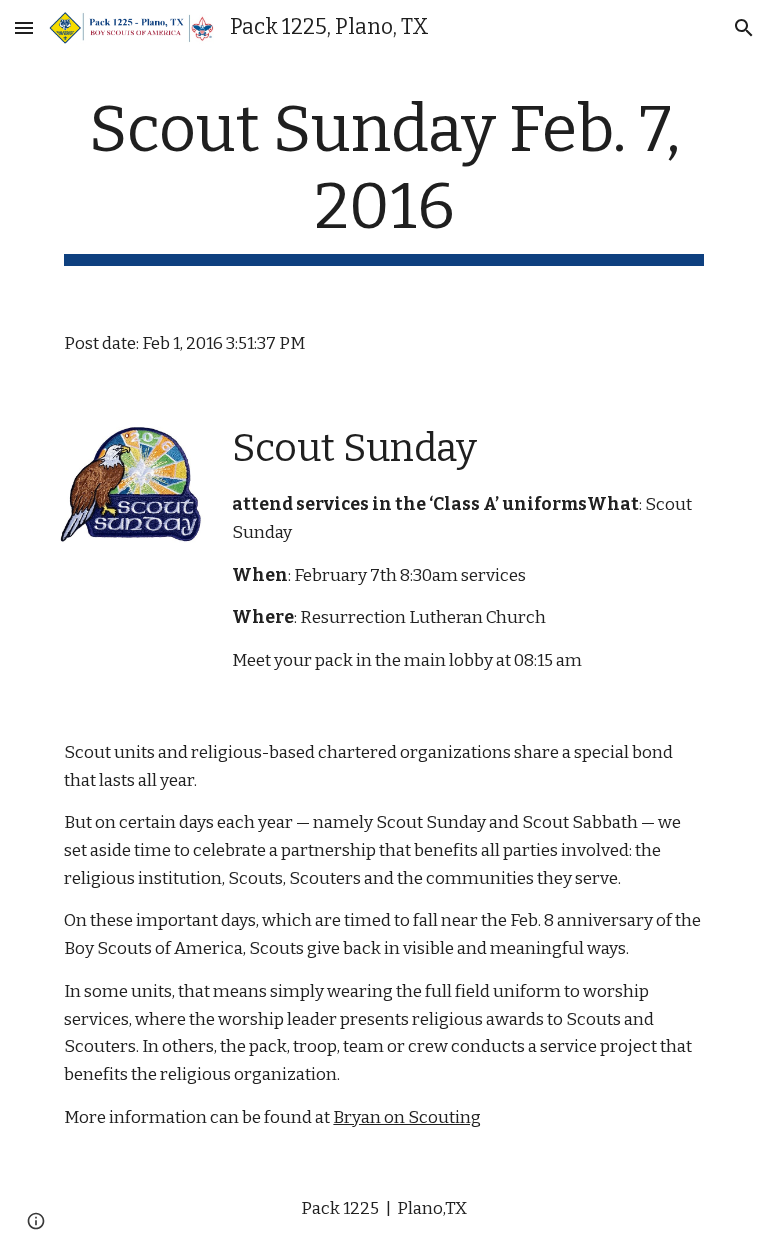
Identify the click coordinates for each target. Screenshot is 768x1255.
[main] (383, 179)
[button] (24, 27)
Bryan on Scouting (407, 1117)
